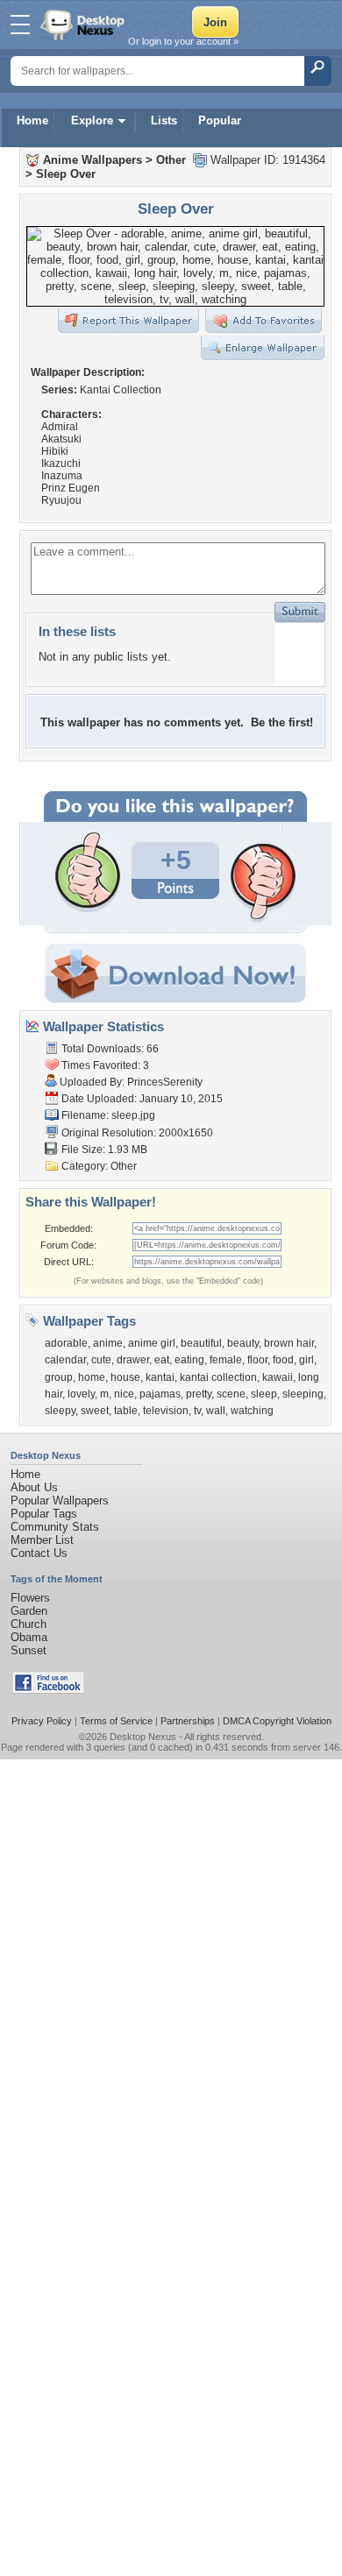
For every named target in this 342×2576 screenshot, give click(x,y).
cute (101, 1360)
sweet (95, 1411)
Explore (92, 120)
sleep (264, 1394)
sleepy (60, 1411)
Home (32, 120)
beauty (243, 1343)
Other (171, 160)
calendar (65, 1360)
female (226, 1360)
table (126, 1411)
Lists (164, 120)
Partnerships (188, 1721)
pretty (199, 1394)
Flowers (30, 1598)
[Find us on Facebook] (48, 1690)
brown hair (289, 1343)
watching (252, 1411)
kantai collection (218, 1377)
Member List (42, 1540)
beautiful (201, 1343)
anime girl (152, 1343)
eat (162, 1360)
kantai (160, 1377)
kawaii (278, 1377)
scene (231, 1394)
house (125, 1377)
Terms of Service (116, 1721)
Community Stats (55, 1527)
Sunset (28, 1650)
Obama (29, 1637)
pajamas (160, 1394)
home (92, 1377)
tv (197, 1411)
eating (189, 1360)
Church (28, 1624)
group (59, 1377)
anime (108, 1343)
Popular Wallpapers (60, 1500)
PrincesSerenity (165, 1082)
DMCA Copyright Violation (277, 1721)
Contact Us (39, 1553)
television (166, 1411)
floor (257, 1360)
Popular (220, 120)
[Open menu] (20, 25)
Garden (29, 1611)
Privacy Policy (42, 1721)
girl (306, 1360)
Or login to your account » (183, 41)
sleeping (303, 1394)
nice (124, 1394)
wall (216, 1411)
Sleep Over (66, 174)
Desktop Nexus (143, 1737)
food (283, 1360)
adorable (66, 1343)
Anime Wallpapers (93, 160)
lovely (81, 1394)
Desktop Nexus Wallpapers (84, 25)
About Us (34, 1487)
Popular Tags (44, 1514)
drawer (133, 1360)
